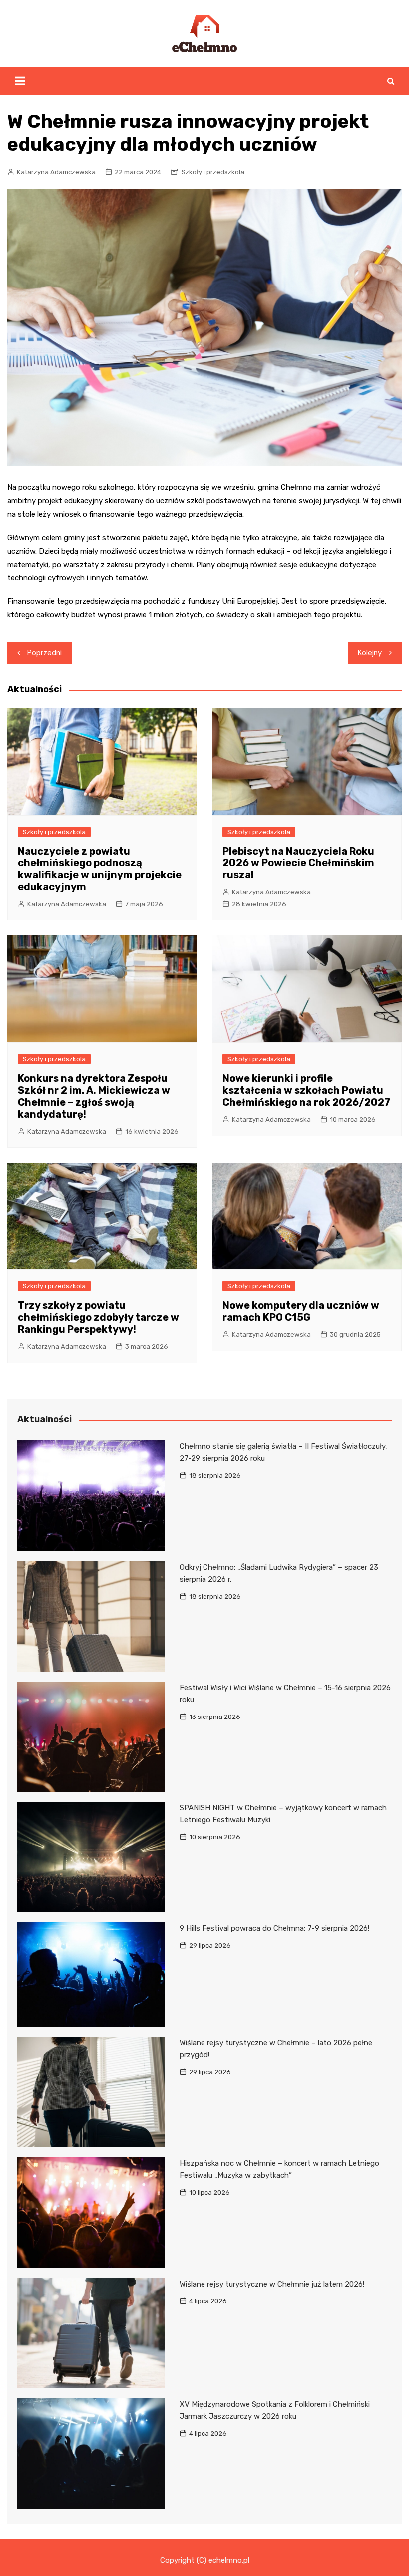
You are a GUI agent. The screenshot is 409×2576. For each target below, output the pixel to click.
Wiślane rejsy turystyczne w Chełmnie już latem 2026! (272, 2284)
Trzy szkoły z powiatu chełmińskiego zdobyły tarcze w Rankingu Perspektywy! (99, 1317)
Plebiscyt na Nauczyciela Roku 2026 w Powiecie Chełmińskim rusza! (298, 863)
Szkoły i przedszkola (213, 172)
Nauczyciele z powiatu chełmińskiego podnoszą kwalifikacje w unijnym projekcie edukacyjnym (100, 869)
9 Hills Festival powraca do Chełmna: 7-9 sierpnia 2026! (274, 1928)
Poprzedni (45, 653)
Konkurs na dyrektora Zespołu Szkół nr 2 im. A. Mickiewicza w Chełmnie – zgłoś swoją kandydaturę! (94, 1096)
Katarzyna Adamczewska (56, 172)
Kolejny (370, 653)
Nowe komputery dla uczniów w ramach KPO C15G (301, 1311)
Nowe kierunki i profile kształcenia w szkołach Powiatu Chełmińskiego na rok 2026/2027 (306, 1090)
